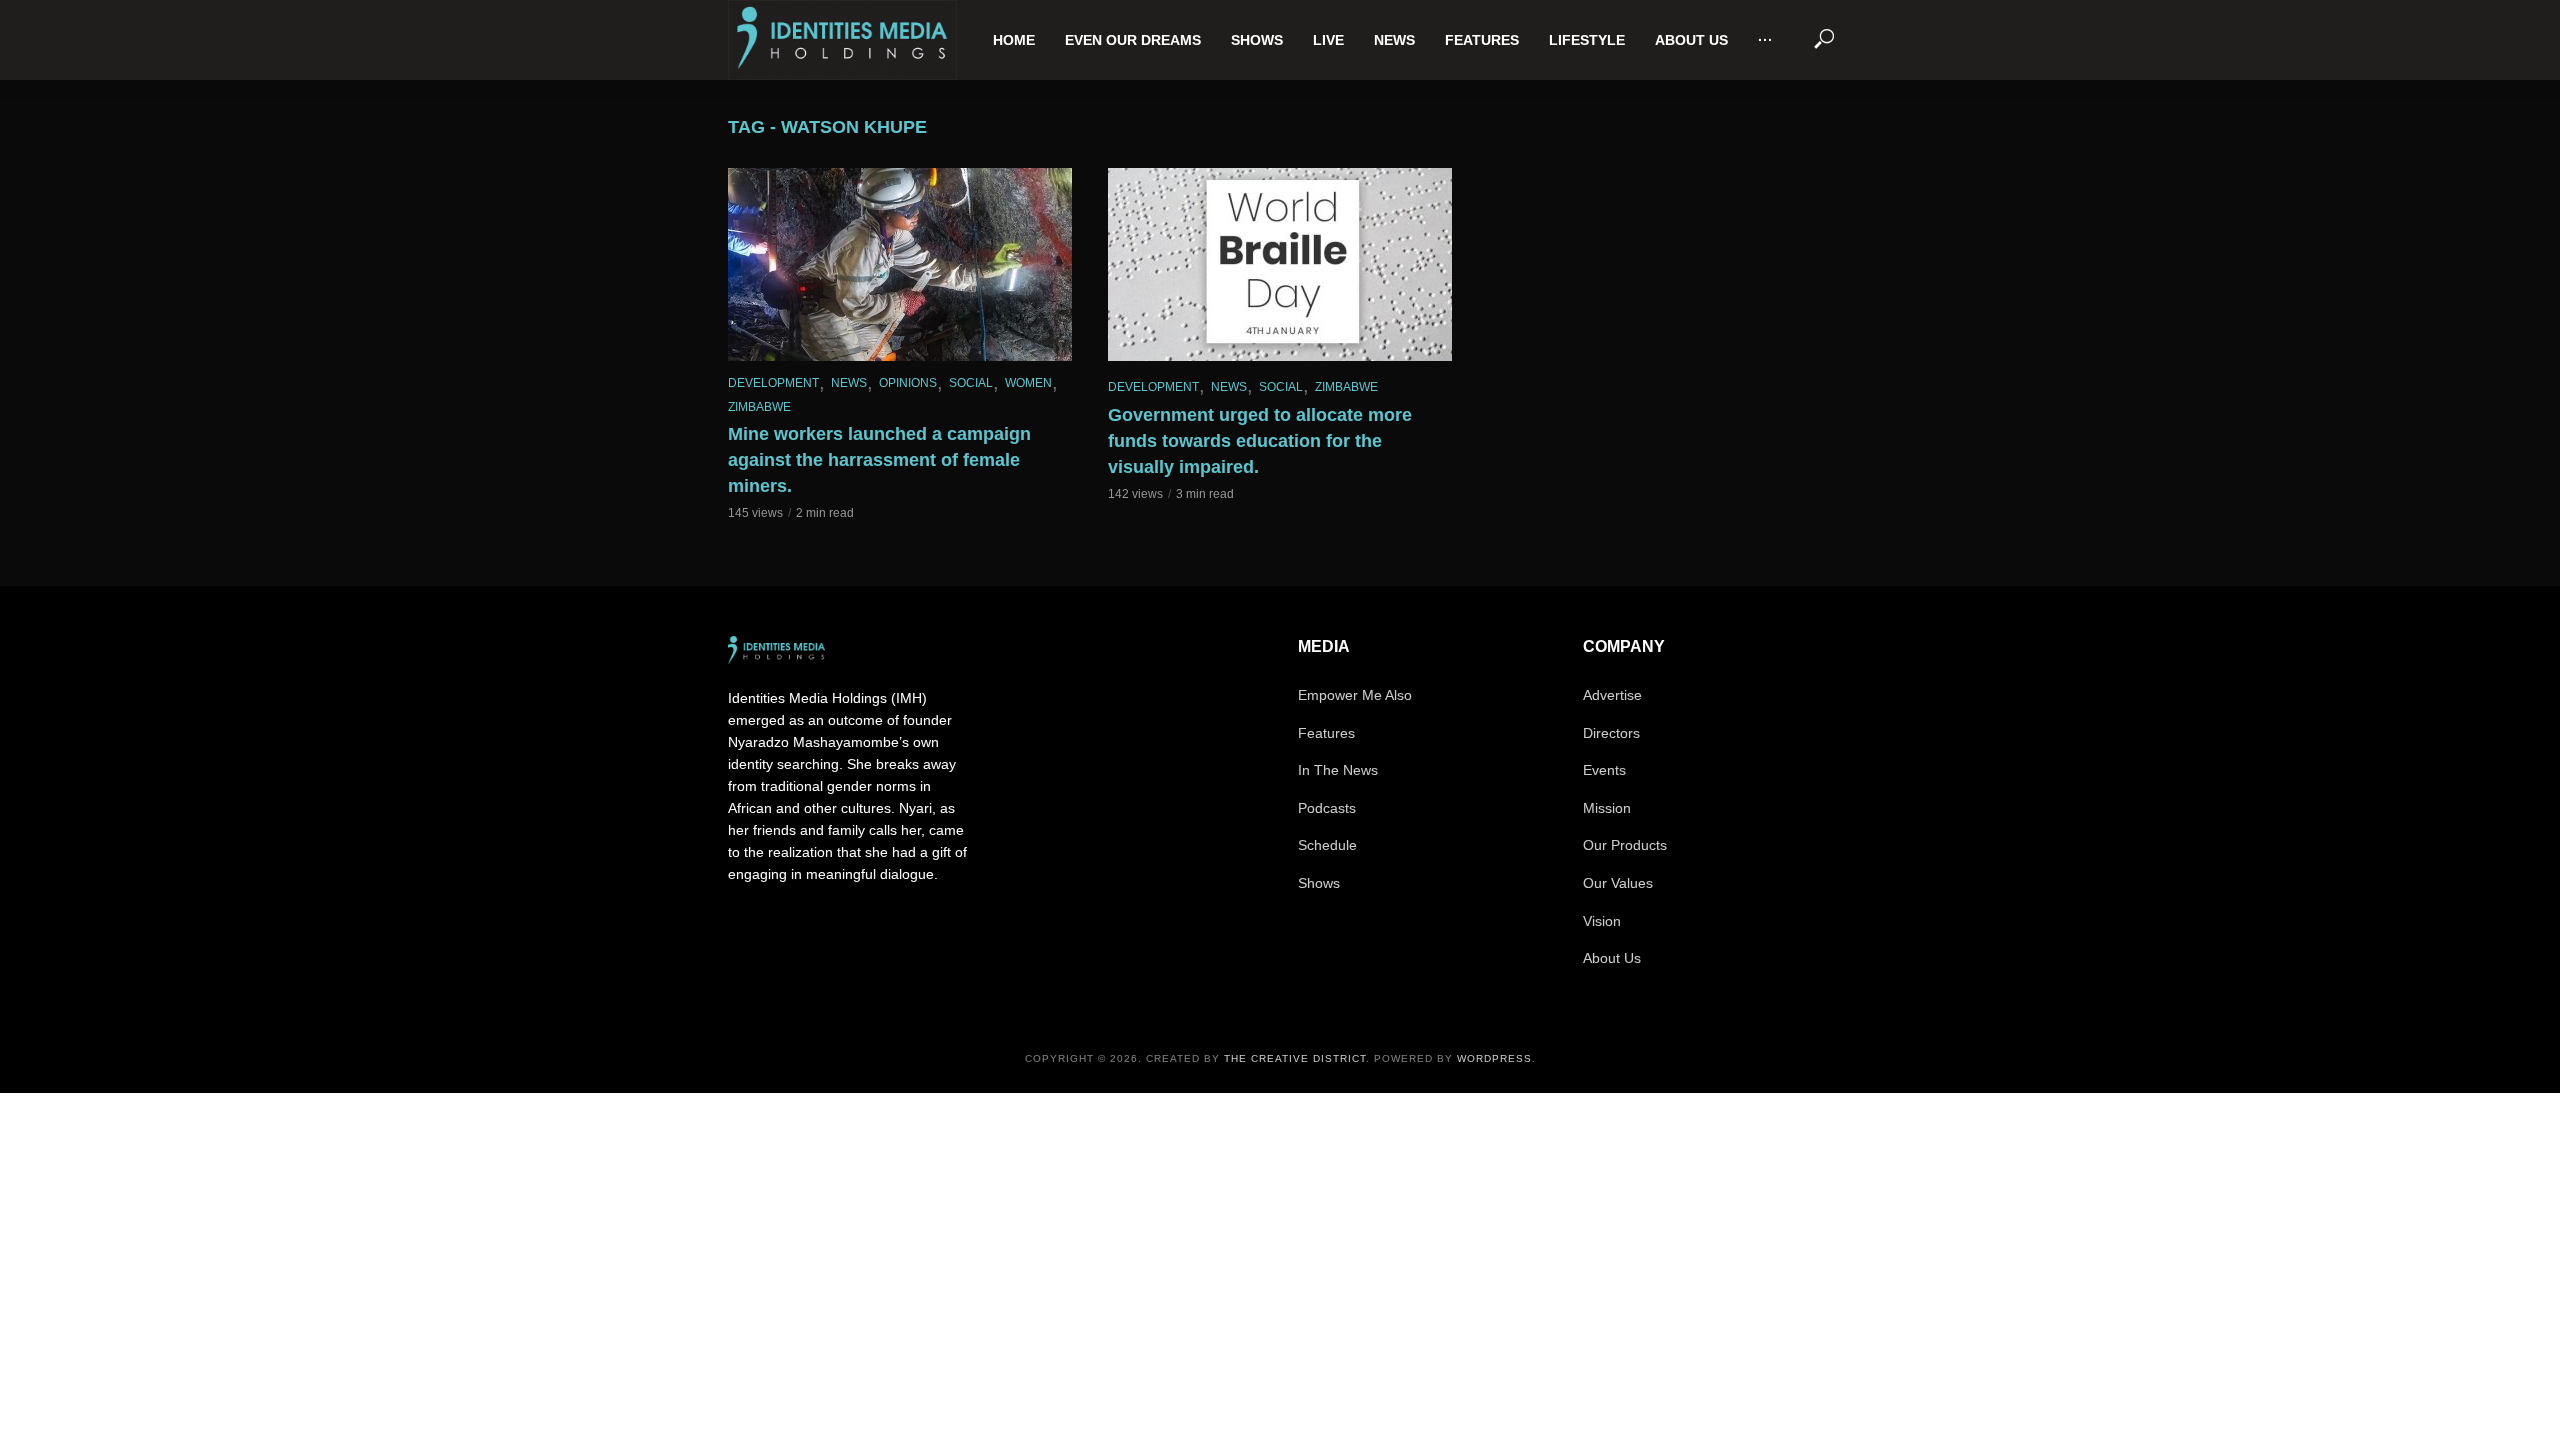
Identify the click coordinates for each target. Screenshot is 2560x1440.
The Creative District (1295, 1058)
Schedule (1327, 845)
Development (773, 383)
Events (1604, 770)
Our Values (1618, 883)
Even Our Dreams (1133, 40)
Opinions (908, 383)
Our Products (1625, 845)
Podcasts (1327, 808)
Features (1482, 40)
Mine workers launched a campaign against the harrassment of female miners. (879, 460)
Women (1028, 383)
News (1394, 40)
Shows (1257, 40)
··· (1765, 40)
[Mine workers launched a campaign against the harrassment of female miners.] (900, 264)
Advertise (1612, 695)
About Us (1691, 40)
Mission (1607, 808)
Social (971, 383)
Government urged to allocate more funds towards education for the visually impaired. (1260, 441)
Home (1014, 40)
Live (1328, 40)
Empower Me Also (1355, 695)
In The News (1338, 770)
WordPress (1494, 1058)
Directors (1611, 733)
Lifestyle (1587, 40)
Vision (1602, 921)
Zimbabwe (759, 407)
